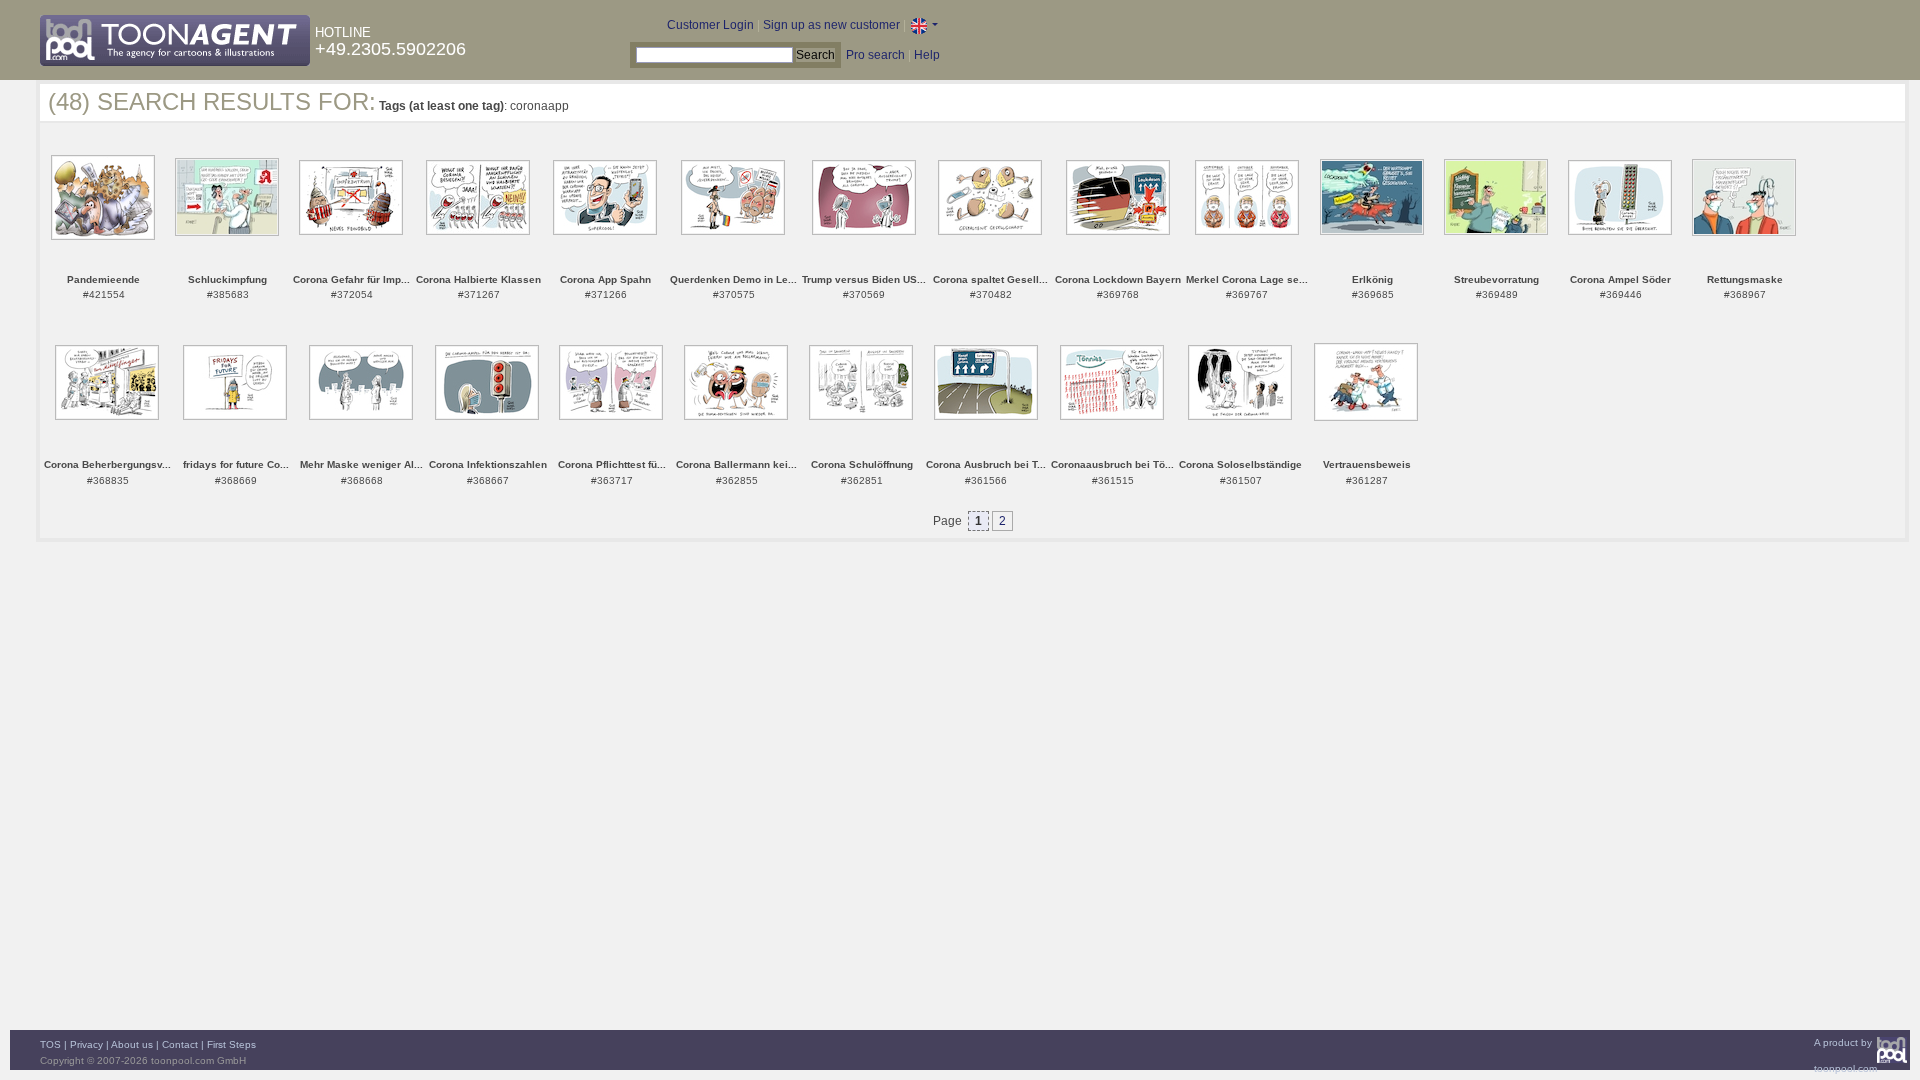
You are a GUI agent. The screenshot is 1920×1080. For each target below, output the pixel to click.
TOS (50, 1044)
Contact (180, 1044)
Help (927, 55)
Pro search (875, 55)
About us (132, 1044)
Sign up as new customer (831, 25)
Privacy (86, 1044)
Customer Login (710, 25)
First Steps (231, 1044)
